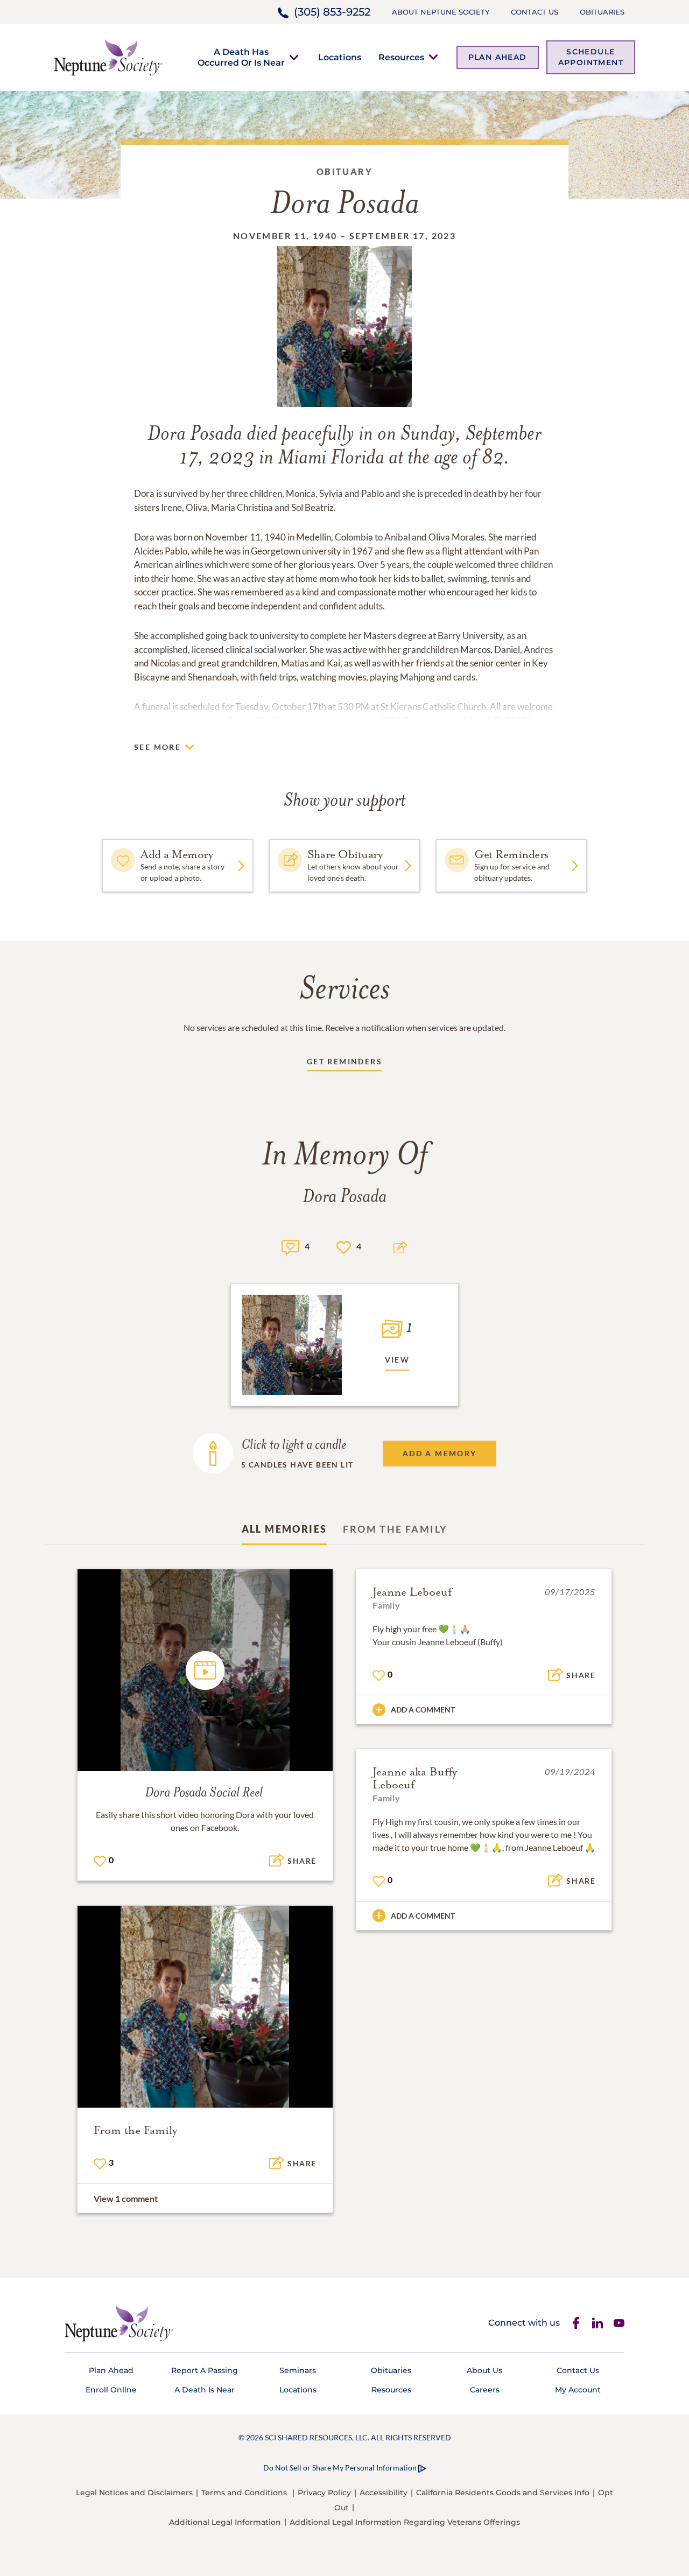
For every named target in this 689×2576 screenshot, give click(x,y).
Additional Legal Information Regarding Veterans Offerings (405, 2522)
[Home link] (108, 56)
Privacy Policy (324, 2493)
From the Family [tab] (395, 1529)
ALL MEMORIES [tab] (284, 1529)
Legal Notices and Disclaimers (134, 2493)
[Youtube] (619, 2323)
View (398, 1360)
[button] (241, 57)
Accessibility (384, 2493)
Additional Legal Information (225, 2522)
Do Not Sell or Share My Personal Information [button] (340, 2468)
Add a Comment (423, 1710)
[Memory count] (290, 1246)
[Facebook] (576, 2323)
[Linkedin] (597, 2323)
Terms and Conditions (244, 2493)
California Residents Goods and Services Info (503, 2493)
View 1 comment (126, 2198)
